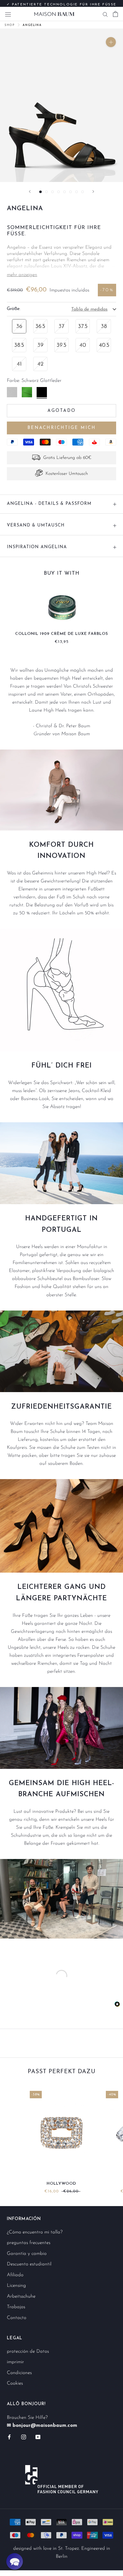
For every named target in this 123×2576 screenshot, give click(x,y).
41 (19, 364)
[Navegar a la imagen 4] (58, 192)
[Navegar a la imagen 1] (40, 192)
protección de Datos (28, 2351)
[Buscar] (105, 14)
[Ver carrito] (115, 14)
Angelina (32, 25)
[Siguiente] (93, 192)
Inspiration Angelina (37, 547)
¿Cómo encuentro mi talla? (35, 2232)
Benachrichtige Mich (62, 428)
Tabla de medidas (89, 309)
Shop (10, 25)
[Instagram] (24, 2437)
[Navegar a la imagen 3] (52, 192)
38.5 (19, 345)
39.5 (61, 345)
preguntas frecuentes (29, 2243)
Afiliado (15, 2275)
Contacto (17, 2318)
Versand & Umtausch (36, 525)
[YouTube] (38, 2437)
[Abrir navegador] (8, 14)
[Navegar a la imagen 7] (77, 192)
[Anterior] (30, 192)
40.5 (104, 345)
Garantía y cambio (27, 2254)
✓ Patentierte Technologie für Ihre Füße (61, 3)
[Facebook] (9, 2437)
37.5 (83, 327)
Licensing (16, 2286)
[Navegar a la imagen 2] (46, 192)
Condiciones (19, 2373)
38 (104, 327)
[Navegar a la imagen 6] (71, 192)
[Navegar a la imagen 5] (65, 192)
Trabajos (16, 2307)
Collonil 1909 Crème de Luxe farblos (62, 634)
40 (83, 345)
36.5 (40, 327)
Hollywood (61, 2184)
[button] (15, 2561)
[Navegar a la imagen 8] (83, 192)
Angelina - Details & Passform (49, 504)
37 (61, 327)
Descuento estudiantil (29, 2264)
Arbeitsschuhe (21, 2296)
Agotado (62, 411)
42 (40, 364)
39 (40, 345)
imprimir (15, 2362)
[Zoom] (111, 42)
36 (19, 327)
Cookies (15, 2383)
